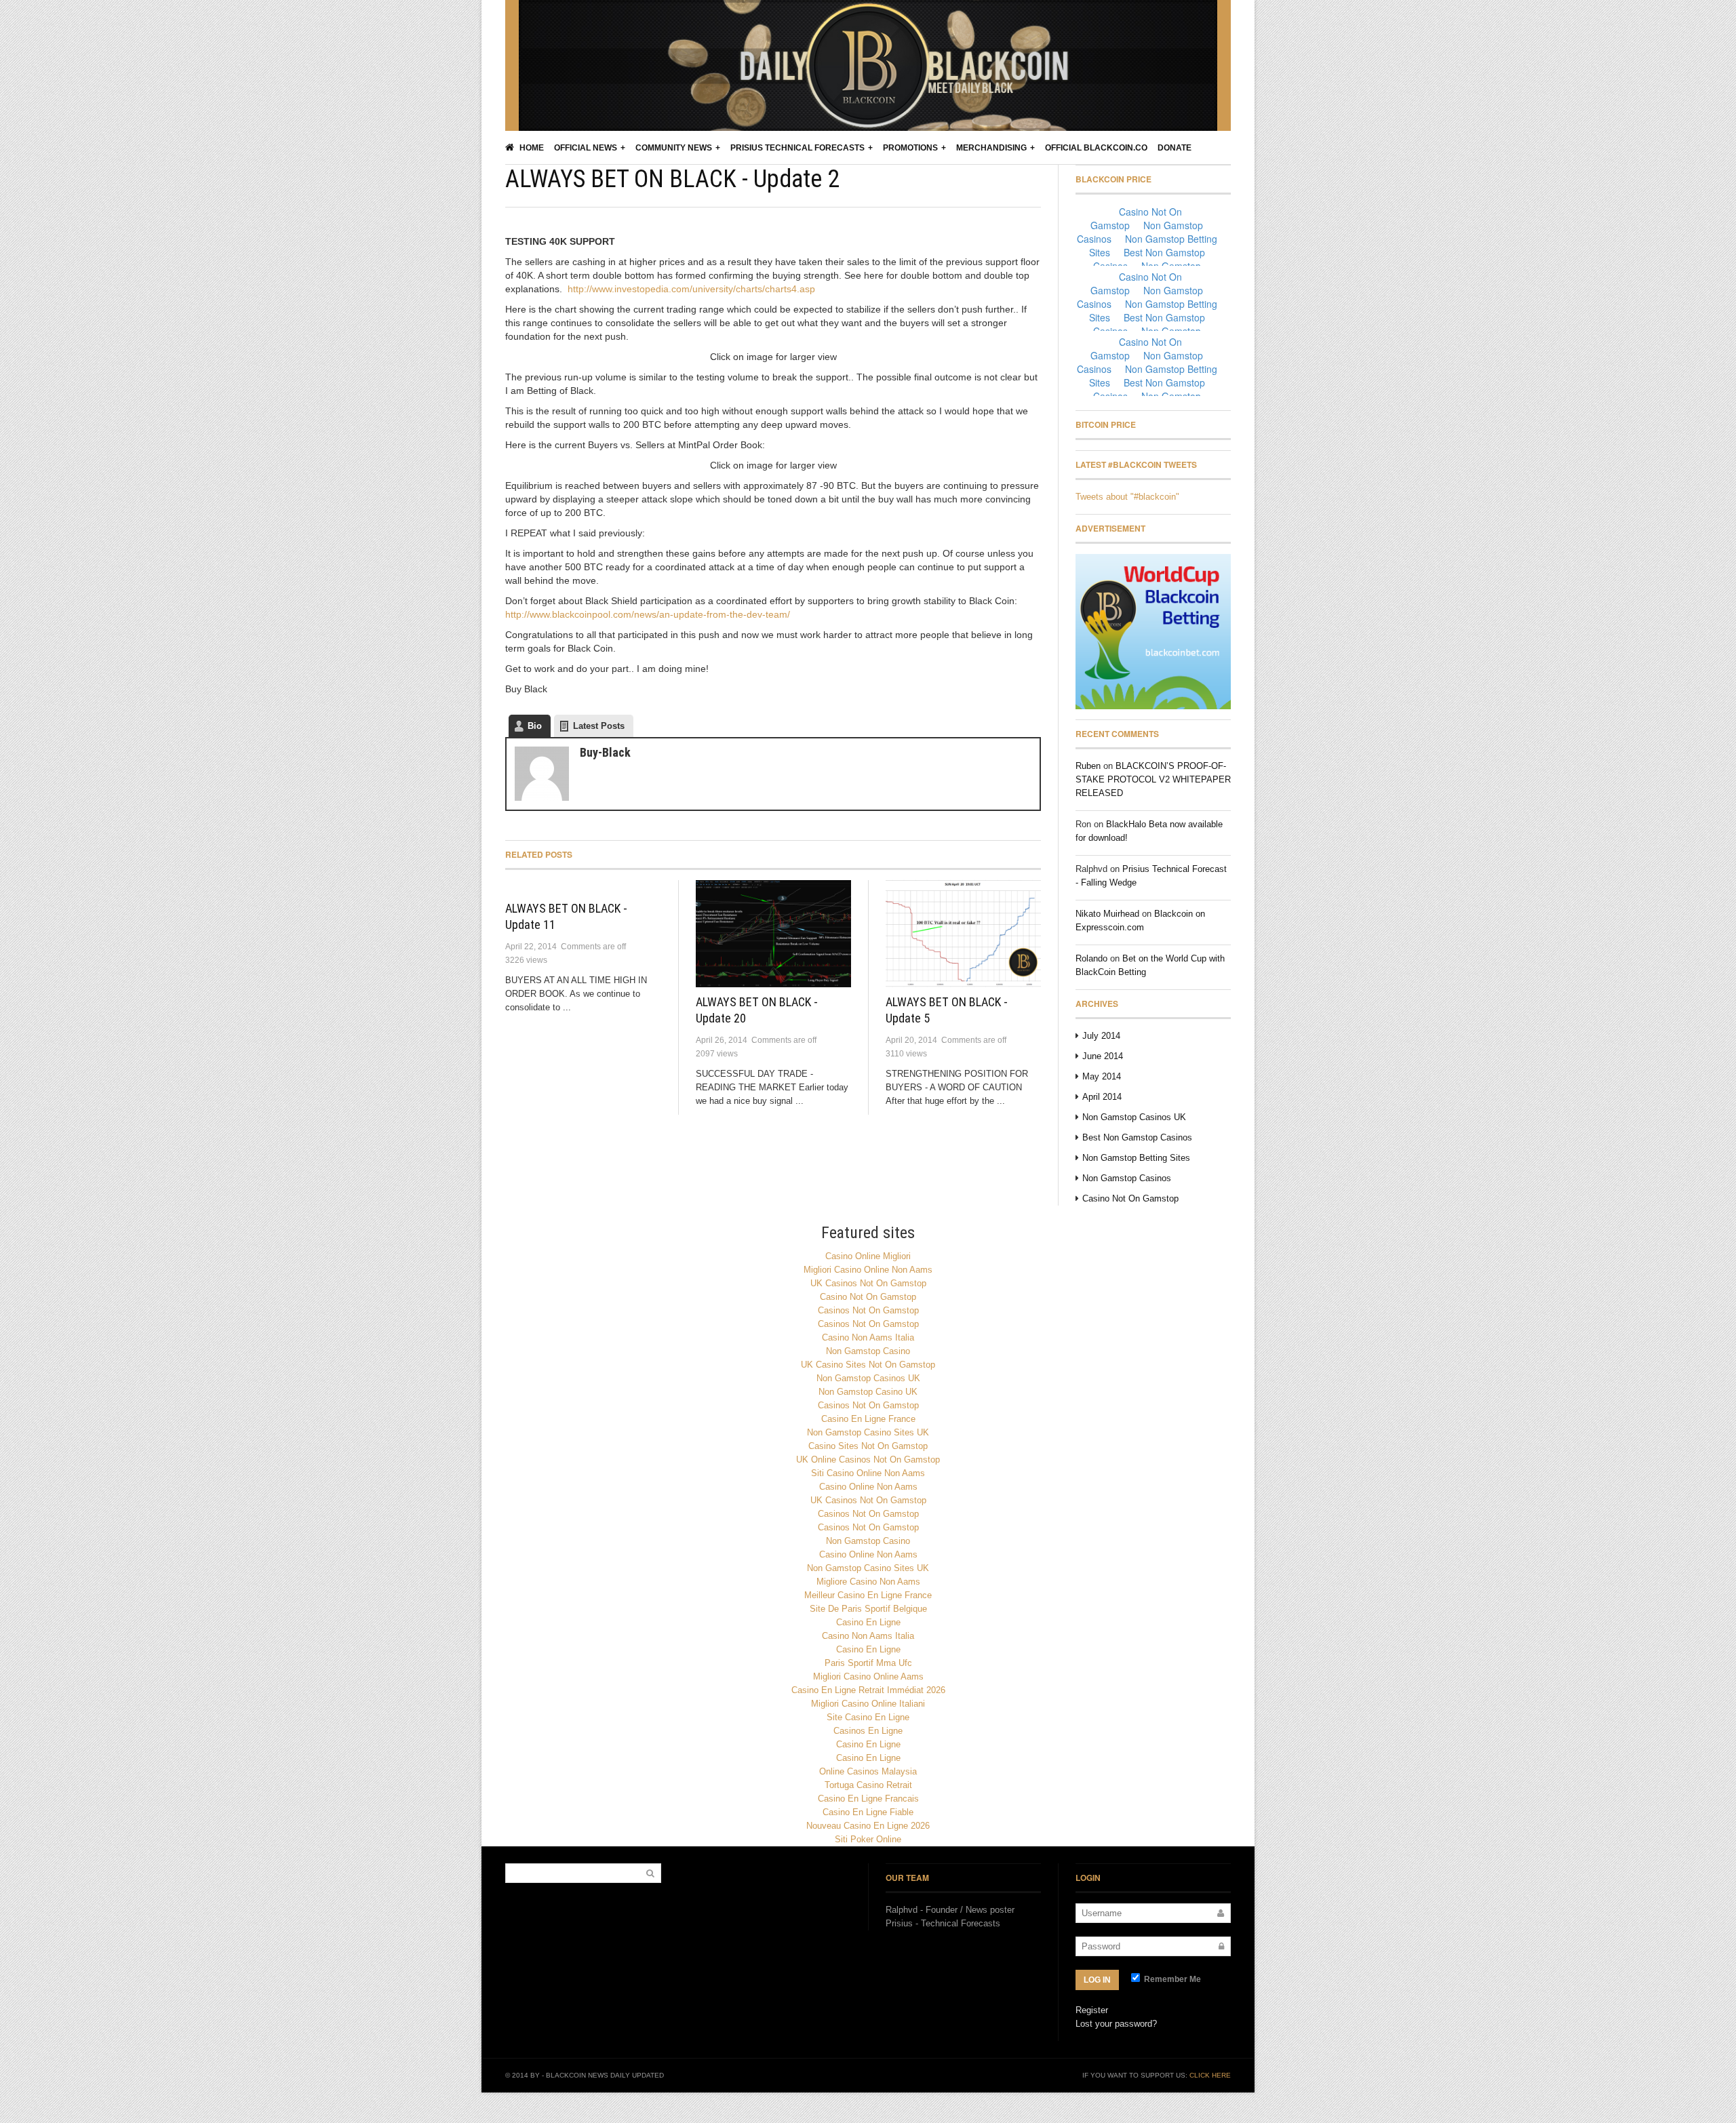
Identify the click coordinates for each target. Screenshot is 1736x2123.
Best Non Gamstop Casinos (1137, 1137)
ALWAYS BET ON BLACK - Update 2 (672, 179)
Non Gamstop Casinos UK (1134, 1117)
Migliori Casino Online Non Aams (868, 1270)
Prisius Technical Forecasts (797, 148)
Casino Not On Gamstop (1130, 1198)
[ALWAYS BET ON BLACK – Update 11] (583, 887)
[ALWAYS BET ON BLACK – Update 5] (963, 934)
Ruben (1088, 766)
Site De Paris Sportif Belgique (868, 1609)
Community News (674, 148)
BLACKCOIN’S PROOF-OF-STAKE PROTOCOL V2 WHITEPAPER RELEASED (1153, 779)
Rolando (1091, 958)
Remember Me (1171, 1979)
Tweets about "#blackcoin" (1127, 497)
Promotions (910, 148)
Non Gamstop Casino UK (868, 1392)
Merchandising (991, 148)
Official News (586, 148)
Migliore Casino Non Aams (868, 1582)
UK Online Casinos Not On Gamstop (868, 1460)
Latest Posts (599, 726)
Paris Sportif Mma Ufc (868, 1663)
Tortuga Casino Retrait (868, 1785)
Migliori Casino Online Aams (868, 1676)
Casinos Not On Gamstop (868, 1310)
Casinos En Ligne (868, 1731)
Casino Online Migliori (868, 1256)
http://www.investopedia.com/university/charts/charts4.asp (691, 289)
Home (531, 148)
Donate (1175, 148)
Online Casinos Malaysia (868, 1771)
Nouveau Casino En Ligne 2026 (868, 1826)
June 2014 (1103, 1056)
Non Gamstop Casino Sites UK (868, 1432)
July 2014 (1101, 1036)
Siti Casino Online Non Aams (868, 1473)
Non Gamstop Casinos (1127, 1178)
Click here (1210, 2075)
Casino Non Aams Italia (868, 1337)
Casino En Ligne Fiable (868, 1812)
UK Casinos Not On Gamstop (868, 1283)
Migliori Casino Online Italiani (868, 1704)
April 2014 (1102, 1097)
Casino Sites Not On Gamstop (868, 1446)
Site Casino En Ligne (868, 1717)
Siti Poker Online (868, 1839)
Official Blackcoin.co (1096, 148)
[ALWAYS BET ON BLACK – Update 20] (773, 934)
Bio (535, 726)
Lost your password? (1116, 2024)
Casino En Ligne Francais (868, 1799)
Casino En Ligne (868, 1622)
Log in (1097, 1980)
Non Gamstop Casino (868, 1351)
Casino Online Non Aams (868, 1487)
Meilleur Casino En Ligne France (868, 1595)
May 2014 (1102, 1076)
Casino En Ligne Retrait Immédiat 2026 (868, 1690)
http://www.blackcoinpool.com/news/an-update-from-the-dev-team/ (648, 614)
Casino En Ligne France (868, 1419)
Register (1092, 2010)
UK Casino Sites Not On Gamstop (868, 1365)
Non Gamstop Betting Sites (1136, 1158)
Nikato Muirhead (1107, 914)
